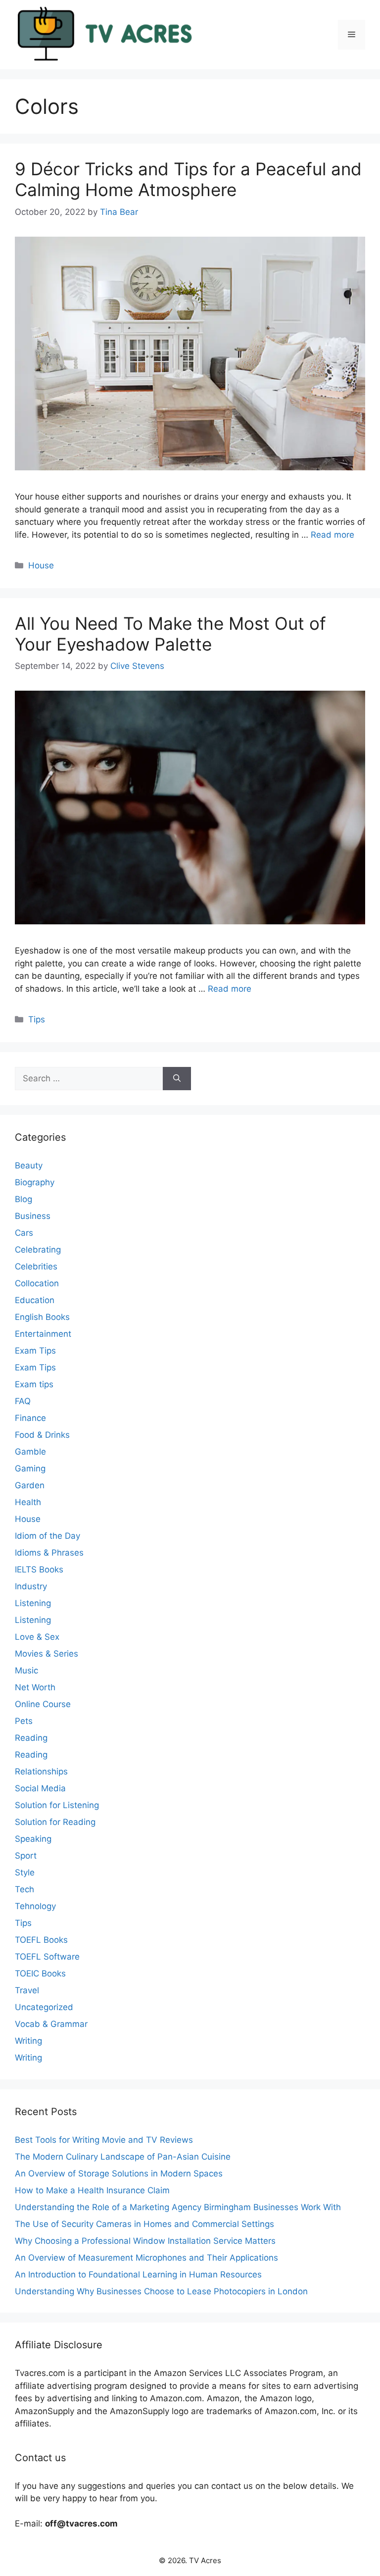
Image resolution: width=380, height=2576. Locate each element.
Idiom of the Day (47, 1536)
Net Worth (35, 1687)
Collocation (37, 1283)
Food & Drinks (42, 1435)
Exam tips (34, 1384)
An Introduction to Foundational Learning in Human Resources (138, 2274)
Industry (31, 1586)
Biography (35, 1182)
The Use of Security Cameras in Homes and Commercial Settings (144, 2224)
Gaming (30, 1468)
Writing (28, 2041)
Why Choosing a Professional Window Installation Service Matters (145, 2241)
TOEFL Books (41, 1940)
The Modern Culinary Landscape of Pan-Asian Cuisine (123, 2157)
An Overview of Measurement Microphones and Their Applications (146, 2258)
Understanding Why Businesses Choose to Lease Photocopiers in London (161, 2291)
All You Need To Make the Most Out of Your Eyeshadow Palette (170, 634)
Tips (37, 1019)
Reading (31, 1738)
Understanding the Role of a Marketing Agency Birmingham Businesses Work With (178, 2207)
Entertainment (43, 1334)
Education (35, 1300)
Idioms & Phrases (49, 1553)
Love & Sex (37, 1637)
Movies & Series (47, 1654)
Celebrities (36, 1266)
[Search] (177, 1079)
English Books (42, 1317)
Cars (24, 1233)
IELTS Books (39, 1569)
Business (33, 1216)
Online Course (43, 1704)
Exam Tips (35, 1351)
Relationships (41, 1771)
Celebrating (38, 1250)
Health (28, 1502)
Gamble (30, 1452)
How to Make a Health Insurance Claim (92, 2190)
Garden (30, 1485)
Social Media (40, 1788)
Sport (26, 1856)
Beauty (29, 1165)
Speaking (33, 1839)
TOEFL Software (47, 1957)
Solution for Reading (55, 1822)
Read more (332, 535)
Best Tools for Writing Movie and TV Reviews (104, 2140)
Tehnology (35, 1906)
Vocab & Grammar (51, 2024)
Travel (27, 1990)
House (41, 565)
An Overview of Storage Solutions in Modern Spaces (119, 2173)
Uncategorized (44, 2007)
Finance (30, 1418)
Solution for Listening (57, 1805)
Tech (24, 1889)
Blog (24, 1199)
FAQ (23, 1401)
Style (25, 1872)
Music (26, 1670)
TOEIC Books (40, 1973)
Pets (24, 1721)
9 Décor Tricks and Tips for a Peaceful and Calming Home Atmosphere (188, 179)
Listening (33, 1603)
